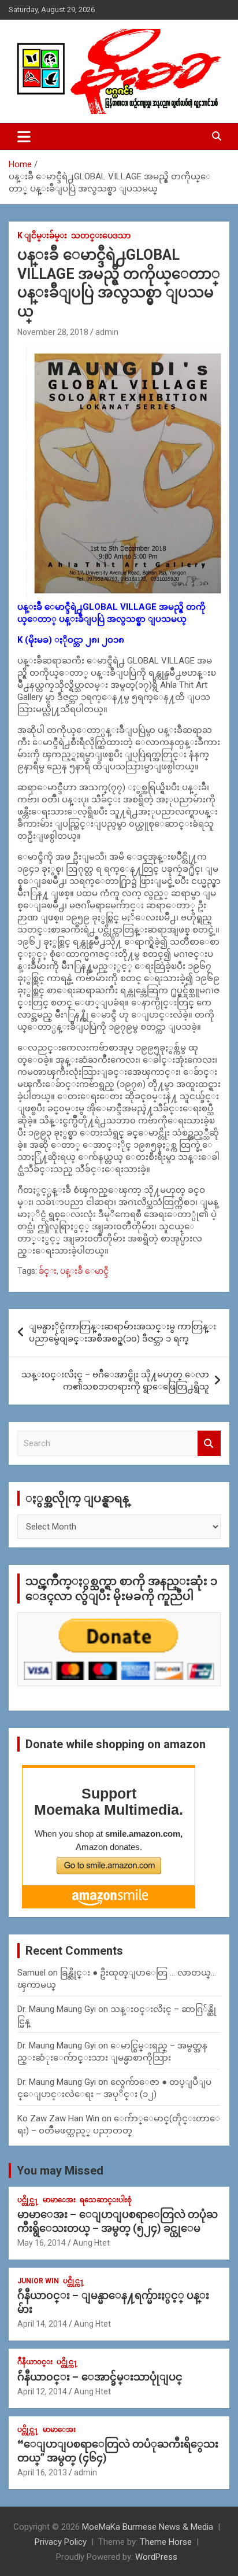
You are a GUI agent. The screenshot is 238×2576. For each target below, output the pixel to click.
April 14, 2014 (42, 2324)
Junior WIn (38, 2281)
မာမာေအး (59, 2200)
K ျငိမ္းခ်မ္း (42, 235)
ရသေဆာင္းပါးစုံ (106, 2200)
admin (107, 332)
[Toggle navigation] (24, 137)
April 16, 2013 (42, 2472)
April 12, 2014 (42, 2391)
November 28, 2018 (53, 332)
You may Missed (60, 2170)
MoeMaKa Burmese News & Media (148, 2527)
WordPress (156, 2557)
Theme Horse (166, 2542)
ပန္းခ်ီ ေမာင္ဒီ (84, 1271)
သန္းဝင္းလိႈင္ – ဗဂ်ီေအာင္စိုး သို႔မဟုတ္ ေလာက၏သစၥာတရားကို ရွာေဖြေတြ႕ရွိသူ (115, 1381)
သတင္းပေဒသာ (101, 235)
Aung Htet (91, 2243)
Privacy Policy (61, 2542)
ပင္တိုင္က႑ (28, 2200)
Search (209, 1444)
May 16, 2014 (42, 2243)
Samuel (31, 1973)
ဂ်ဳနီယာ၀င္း (35, 2362)
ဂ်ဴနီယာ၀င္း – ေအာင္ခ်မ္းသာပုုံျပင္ (100, 2377)
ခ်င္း (48, 1271)
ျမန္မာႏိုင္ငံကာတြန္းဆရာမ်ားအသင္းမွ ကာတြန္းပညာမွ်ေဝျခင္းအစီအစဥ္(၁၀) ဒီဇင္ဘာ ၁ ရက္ (122, 1333)
